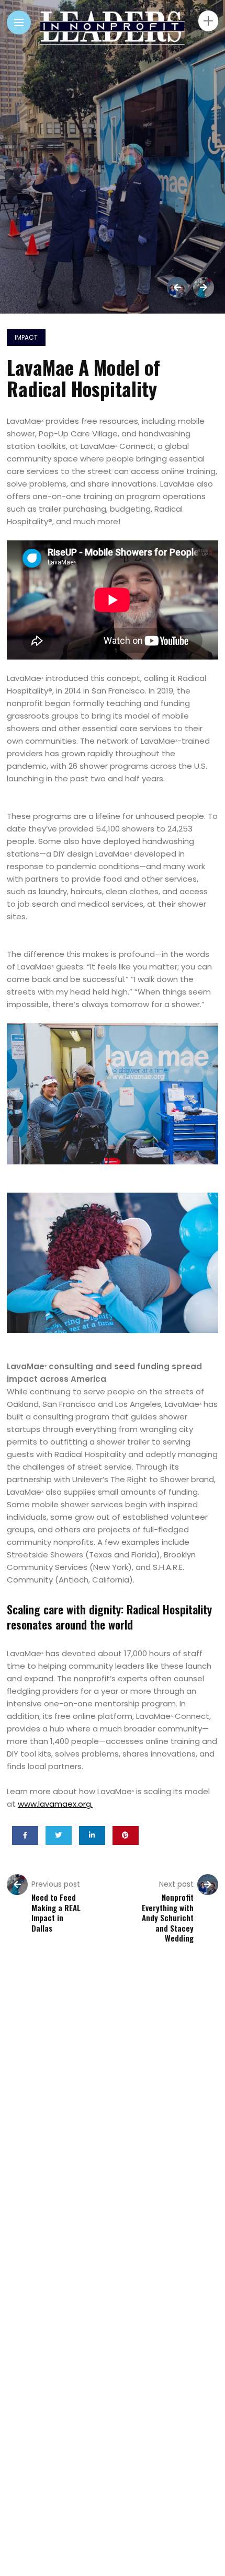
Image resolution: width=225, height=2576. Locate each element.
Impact (26, 337)
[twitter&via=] (59, 1835)
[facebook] (25, 1835)
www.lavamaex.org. (55, 1804)
